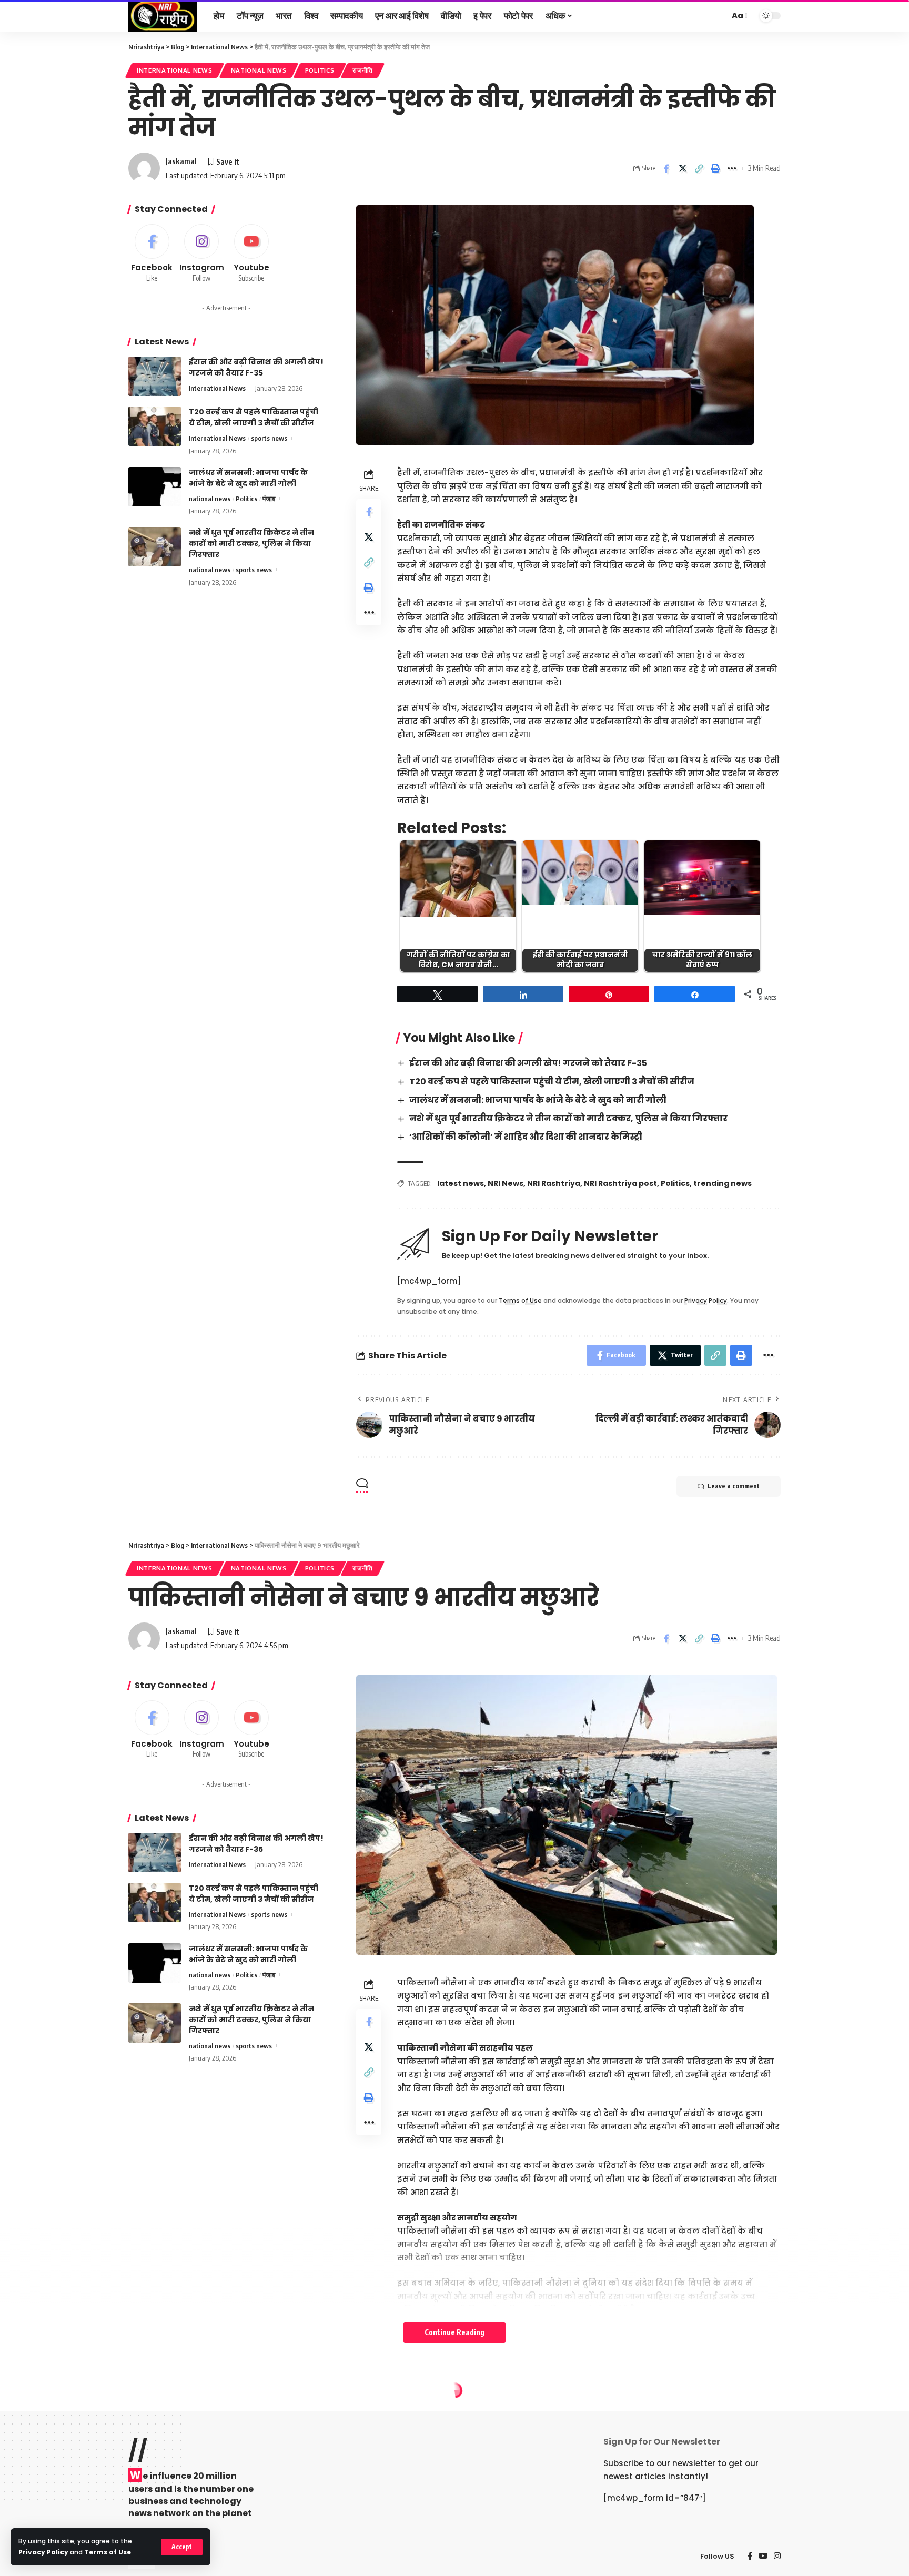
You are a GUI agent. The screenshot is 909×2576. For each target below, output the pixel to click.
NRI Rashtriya (554, 1183)
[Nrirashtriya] (163, 16)
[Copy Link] (699, 168)
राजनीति (363, 70)
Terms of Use (108, 2552)
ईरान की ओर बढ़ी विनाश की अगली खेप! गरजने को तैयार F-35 (528, 1063)
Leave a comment (734, 1486)
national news (259, 70)
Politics (320, 70)
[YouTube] (763, 2557)
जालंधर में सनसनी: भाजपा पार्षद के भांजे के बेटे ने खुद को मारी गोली (538, 1100)
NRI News (506, 1183)
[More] (732, 168)
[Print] (715, 168)
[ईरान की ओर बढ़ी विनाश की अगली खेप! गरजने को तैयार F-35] (155, 376)
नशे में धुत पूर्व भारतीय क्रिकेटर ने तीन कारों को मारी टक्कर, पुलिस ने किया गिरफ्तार (568, 1118)
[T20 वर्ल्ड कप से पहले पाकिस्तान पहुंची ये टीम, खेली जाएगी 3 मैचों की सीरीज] (155, 426)
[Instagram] (202, 254)
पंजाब (269, 499)
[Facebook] (152, 254)
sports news (269, 438)
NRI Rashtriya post (620, 1183)
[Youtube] (251, 254)
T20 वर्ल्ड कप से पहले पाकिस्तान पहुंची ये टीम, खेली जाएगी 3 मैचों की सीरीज (552, 1082)
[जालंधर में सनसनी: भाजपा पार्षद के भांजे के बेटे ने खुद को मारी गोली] (155, 487)
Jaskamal (181, 161)
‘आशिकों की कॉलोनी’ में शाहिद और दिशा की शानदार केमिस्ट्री (526, 1137)
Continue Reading (454, 2332)
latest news (461, 1183)
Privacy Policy (43, 2552)
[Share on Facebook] (666, 168)
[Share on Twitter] (683, 168)
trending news (723, 1183)
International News (175, 70)
